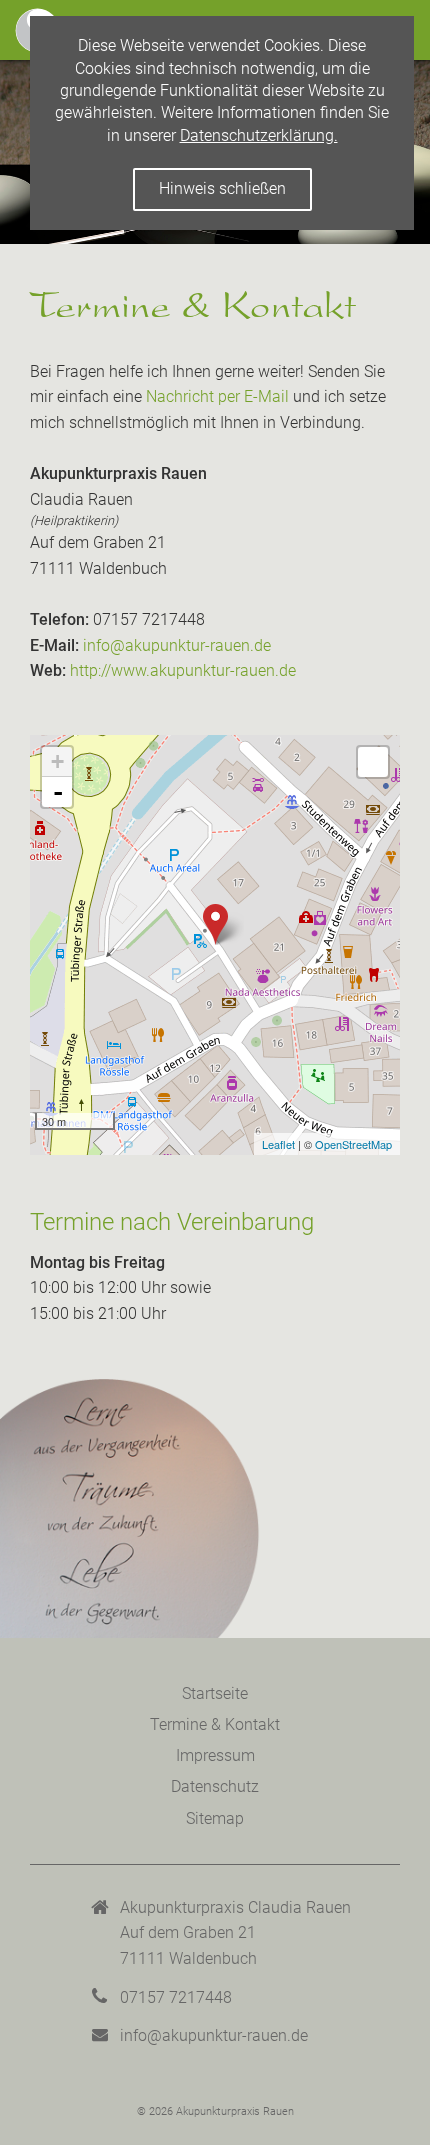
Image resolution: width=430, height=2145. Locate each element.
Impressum (215, 1755)
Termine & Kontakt (215, 1724)
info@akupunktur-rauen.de (177, 645)
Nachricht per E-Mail (217, 396)
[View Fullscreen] (373, 762)
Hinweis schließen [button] (222, 188)
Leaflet (278, 1144)
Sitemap (215, 1818)
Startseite (215, 1693)
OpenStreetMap (353, 1144)
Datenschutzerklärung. (259, 135)
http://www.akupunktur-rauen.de (183, 670)
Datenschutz (215, 1786)
